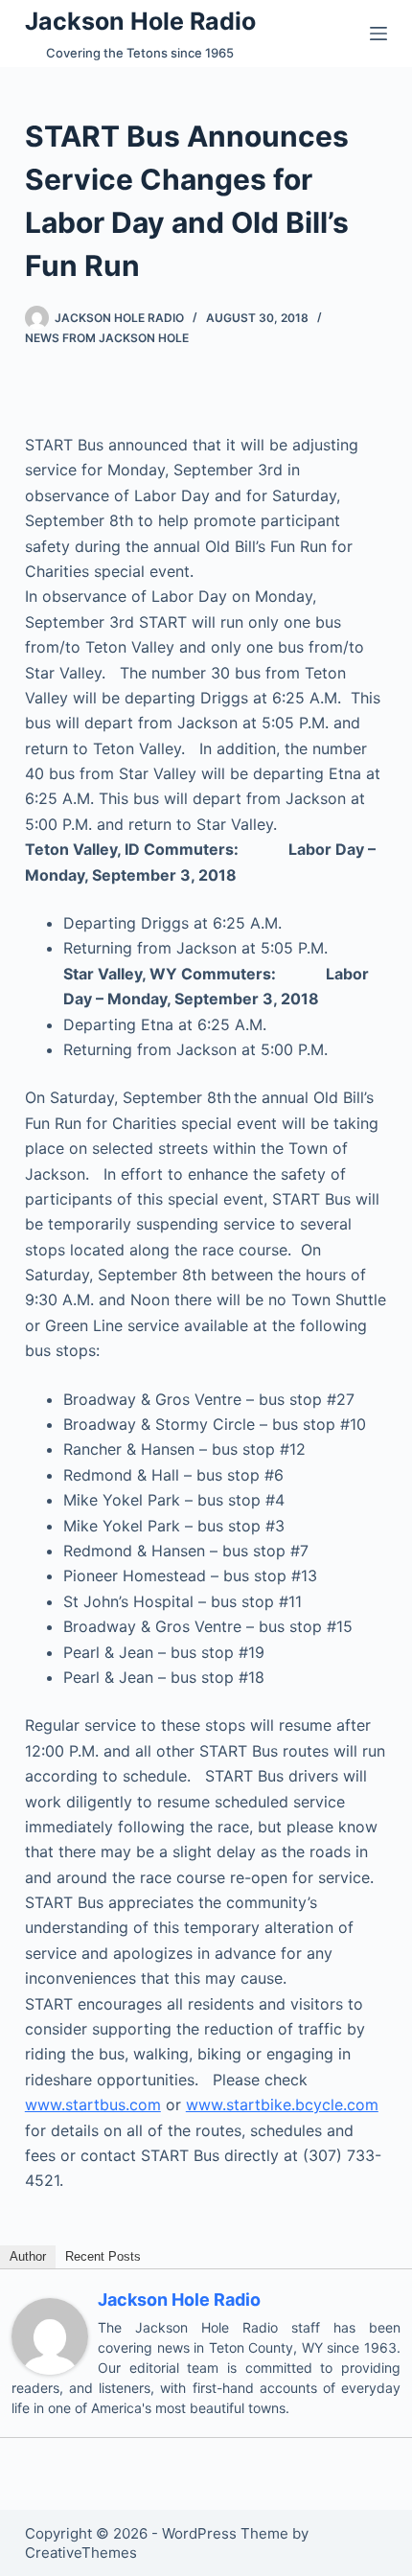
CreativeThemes (81, 2553)
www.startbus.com (93, 2104)
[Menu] (378, 34)
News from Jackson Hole (107, 338)
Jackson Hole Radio (140, 21)
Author (28, 2256)
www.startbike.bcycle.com (282, 2104)
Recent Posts (103, 2256)
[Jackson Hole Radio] (50, 2334)
